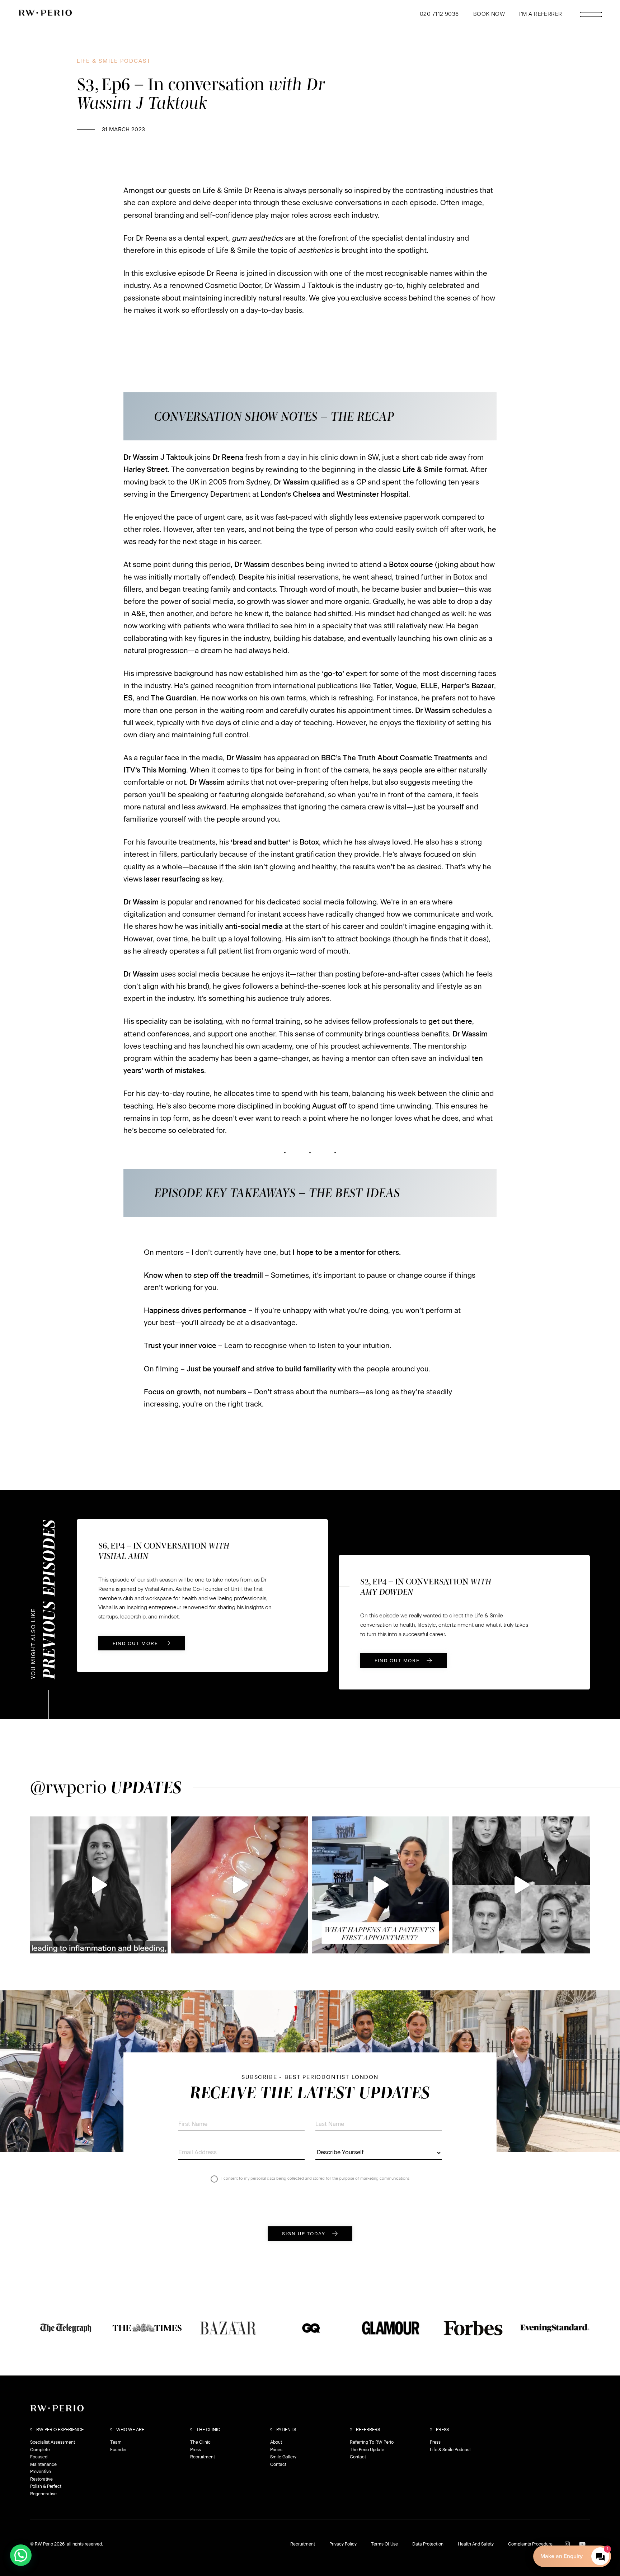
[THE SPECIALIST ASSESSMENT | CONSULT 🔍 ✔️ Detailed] (380, 1885)
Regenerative (43, 2494)
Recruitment (203, 2457)
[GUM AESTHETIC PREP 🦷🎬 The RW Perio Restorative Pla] (240, 1885)
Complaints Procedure (530, 2544)
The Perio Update (367, 2450)
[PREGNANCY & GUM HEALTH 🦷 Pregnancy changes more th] (99, 1885)
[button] (21, 2555)
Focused (39, 2457)
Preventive (41, 2472)
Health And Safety (476, 2544)
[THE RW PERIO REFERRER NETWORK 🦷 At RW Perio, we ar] (521, 1885)
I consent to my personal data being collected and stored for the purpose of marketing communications (315, 2178)
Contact (278, 2464)
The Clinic (200, 2442)
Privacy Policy (343, 2544)
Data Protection (428, 2544)
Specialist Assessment (53, 2442)
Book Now (489, 14)
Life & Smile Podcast (450, 2450)
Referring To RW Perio (372, 2442)
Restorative (41, 2479)
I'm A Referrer (541, 14)
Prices (276, 2450)
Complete (40, 2450)
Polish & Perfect (46, 2486)
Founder (118, 2450)
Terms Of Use (384, 2544)
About (276, 2442)
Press (196, 2450)
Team (116, 2442)
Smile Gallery (283, 2457)
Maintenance (43, 2464)
